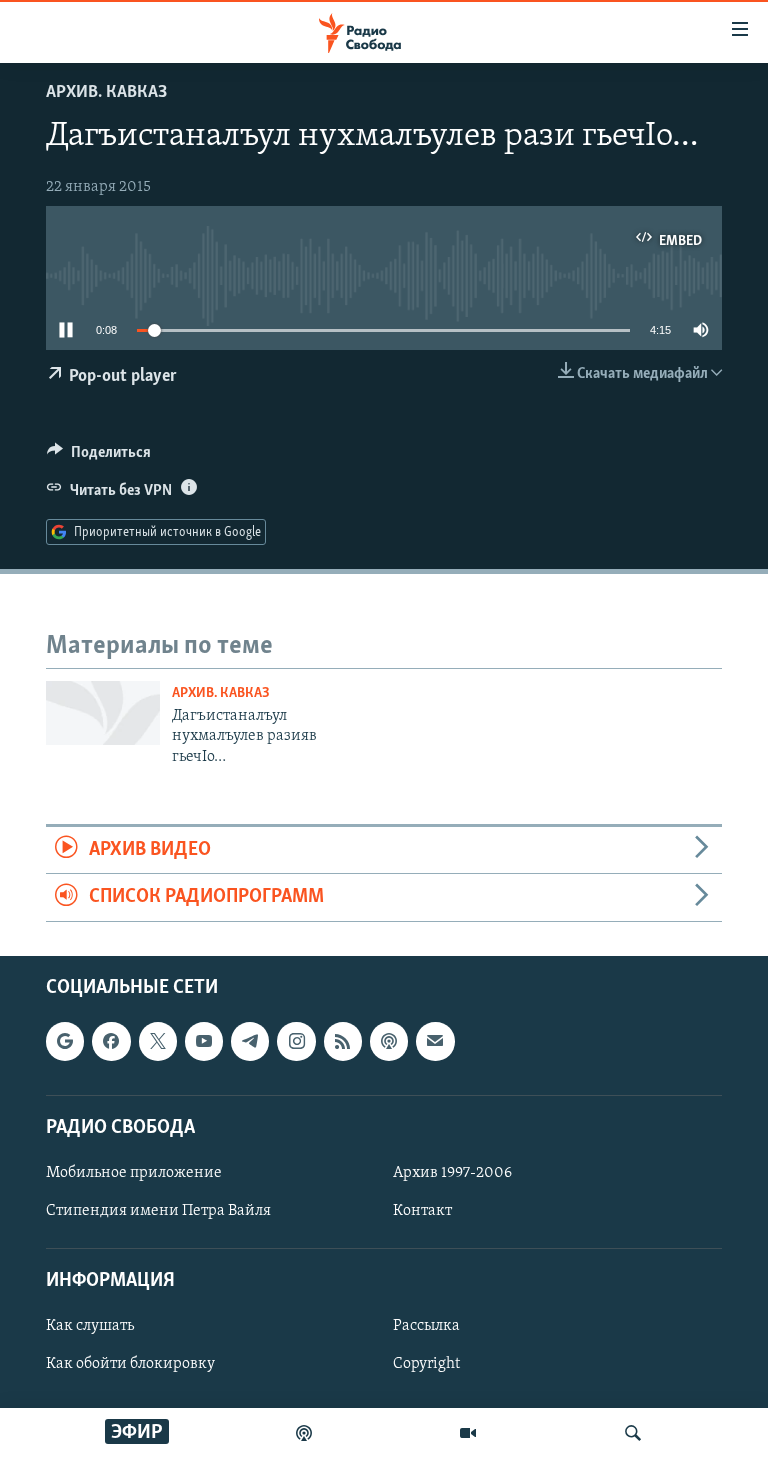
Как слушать (90, 1326)
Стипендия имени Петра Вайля (158, 1211)
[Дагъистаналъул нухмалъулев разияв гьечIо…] (103, 713)
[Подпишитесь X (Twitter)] (158, 1041)
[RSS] (343, 1041)
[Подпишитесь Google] (65, 1041)
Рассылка (426, 1326)
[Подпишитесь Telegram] (250, 1041)
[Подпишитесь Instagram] (296, 1041)
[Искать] (633, 1433)
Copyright (426, 1364)
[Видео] (468, 1433)
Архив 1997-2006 (452, 1173)
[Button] (99, 457)
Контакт (422, 1211)
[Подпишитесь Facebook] (111, 1041)
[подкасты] (304, 1433)
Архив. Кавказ (106, 93)
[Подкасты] (389, 1041)
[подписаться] (435, 1041)
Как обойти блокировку (130, 1364)
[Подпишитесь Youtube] (204, 1041)
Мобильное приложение (134, 1173)
